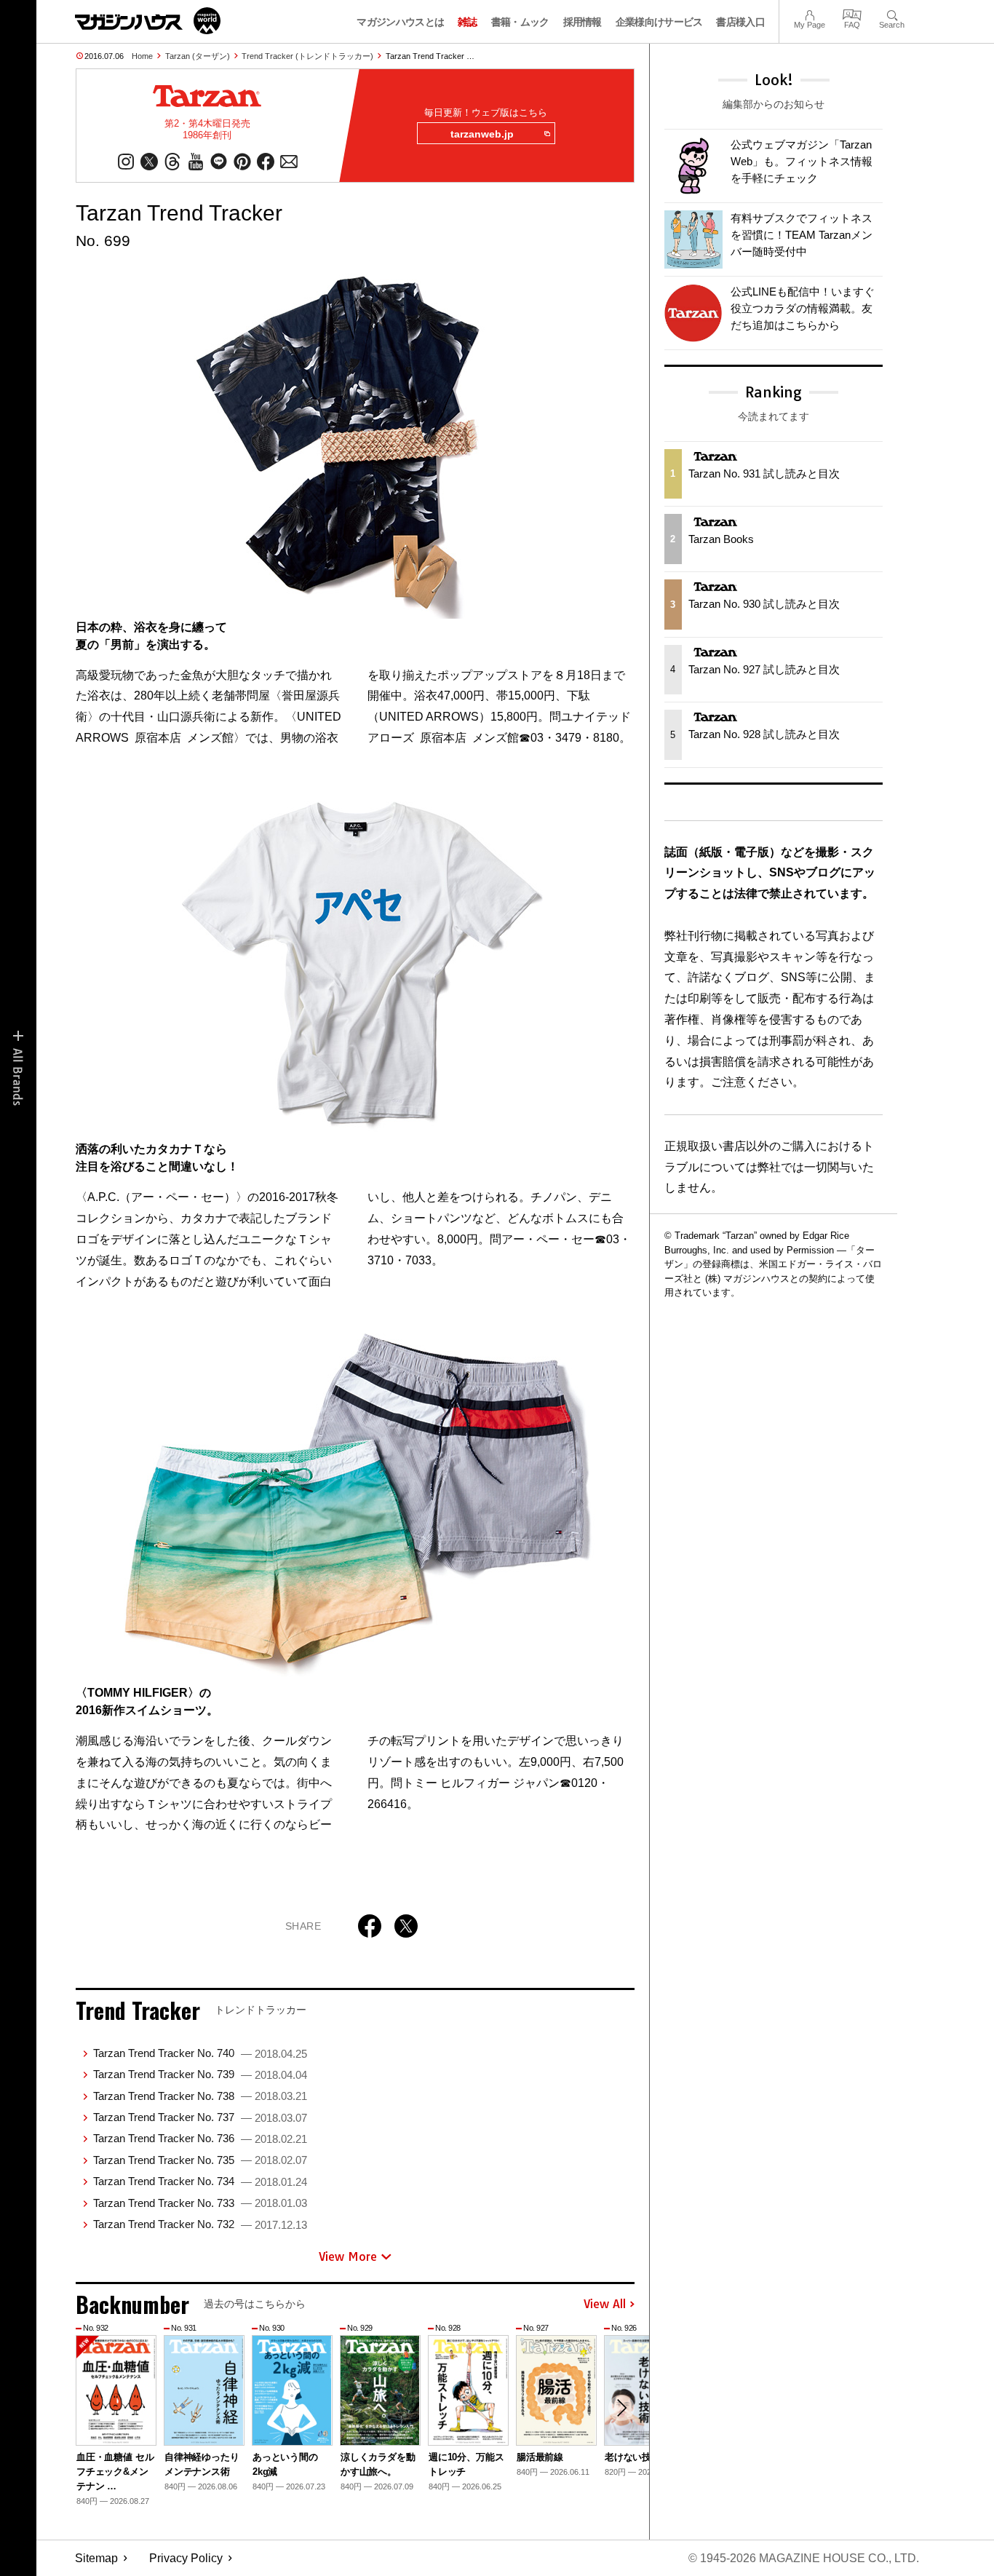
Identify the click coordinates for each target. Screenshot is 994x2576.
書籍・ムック (520, 22)
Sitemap (96, 2558)
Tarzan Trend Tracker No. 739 (200, 2074)
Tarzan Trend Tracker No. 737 (200, 2117)
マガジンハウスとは (400, 22)
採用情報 (583, 22)
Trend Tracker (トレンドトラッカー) (307, 56)
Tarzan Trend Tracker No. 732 (200, 2224)
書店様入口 (740, 22)
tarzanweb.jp (482, 134)
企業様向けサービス (659, 22)
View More (348, 2256)
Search (892, 13)
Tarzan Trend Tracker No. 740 (200, 2053)
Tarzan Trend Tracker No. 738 (200, 2096)
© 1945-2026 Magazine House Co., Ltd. (804, 2558)
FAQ (852, 13)
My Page (810, 13)
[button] (621, 2408)
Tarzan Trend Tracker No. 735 (200, 2160)
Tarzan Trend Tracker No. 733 (200, 2203)
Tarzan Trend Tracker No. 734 (200, 2181)
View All (605, 2304)
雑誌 (468, 22)
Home (142, 56)
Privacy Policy (186, 2558)
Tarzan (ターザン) (198, 56)
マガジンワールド (148, 21)
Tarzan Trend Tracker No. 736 (200, 2138)
